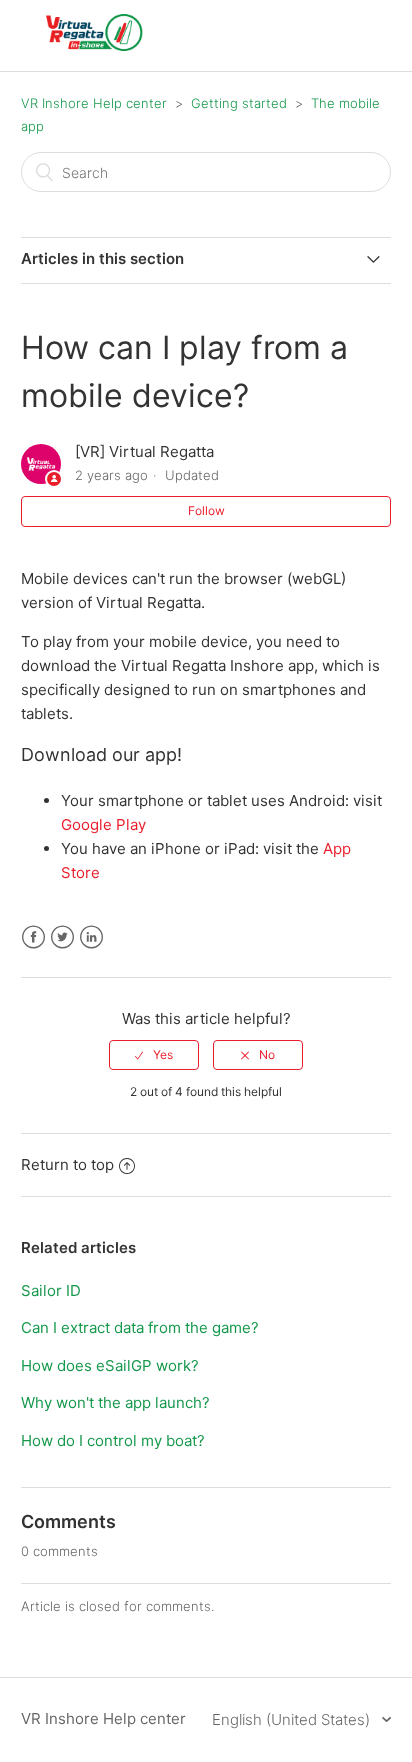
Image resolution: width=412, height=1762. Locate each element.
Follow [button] (206, 510)
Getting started (239, 103)
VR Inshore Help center (94, 103)
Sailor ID (51, 1290)
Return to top (67, 1164)
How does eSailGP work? (110, 1365)
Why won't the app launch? (115, 1402)
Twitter (62, 937)
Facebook (33, 937)
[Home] (95, 45)
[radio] (154, 1055)
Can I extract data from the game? (140, 1327)
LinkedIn (91, 937)
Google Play (103, 824)
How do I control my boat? (113, 1440)
